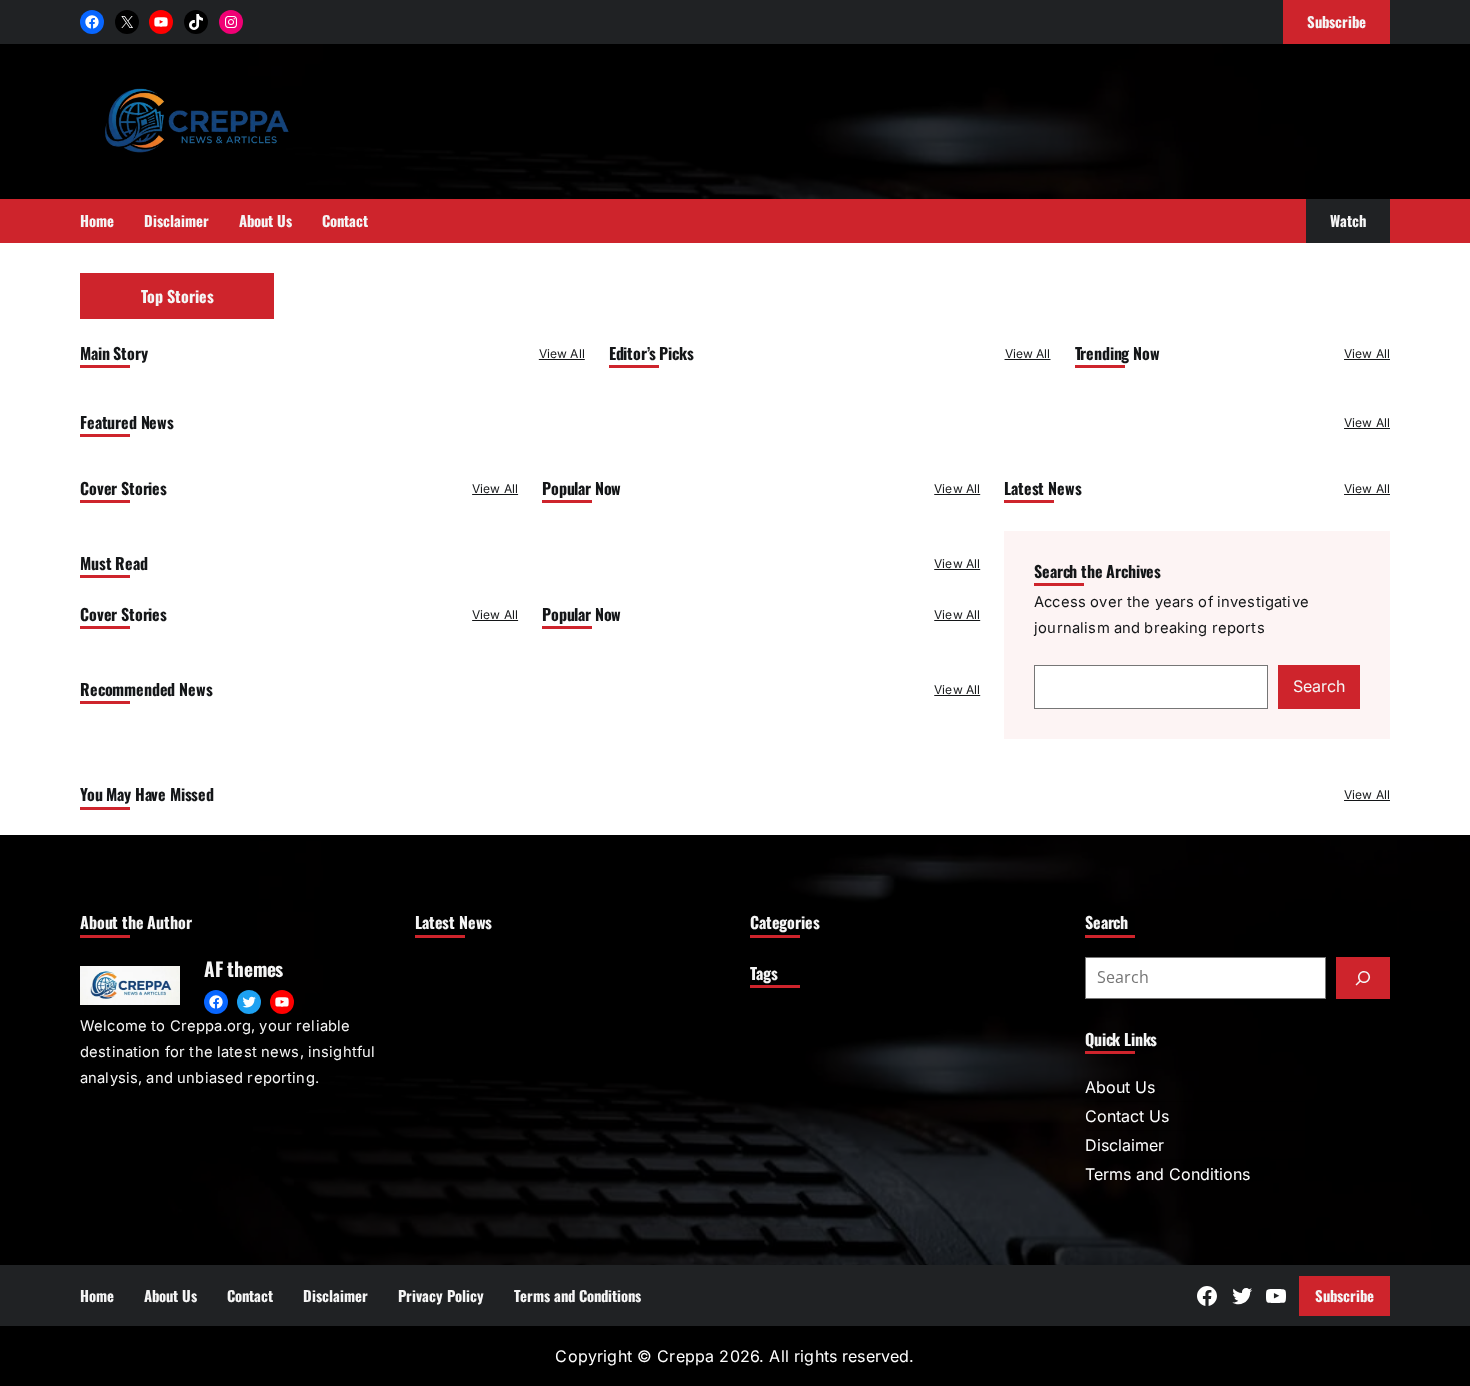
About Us (1120, 1087)
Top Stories (177, 296)
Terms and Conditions (1167, 1174)
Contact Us (1127, 1116)
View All (562, 353)
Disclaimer (1124, 1145)
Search (1319, 686)
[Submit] (1363, 978)
